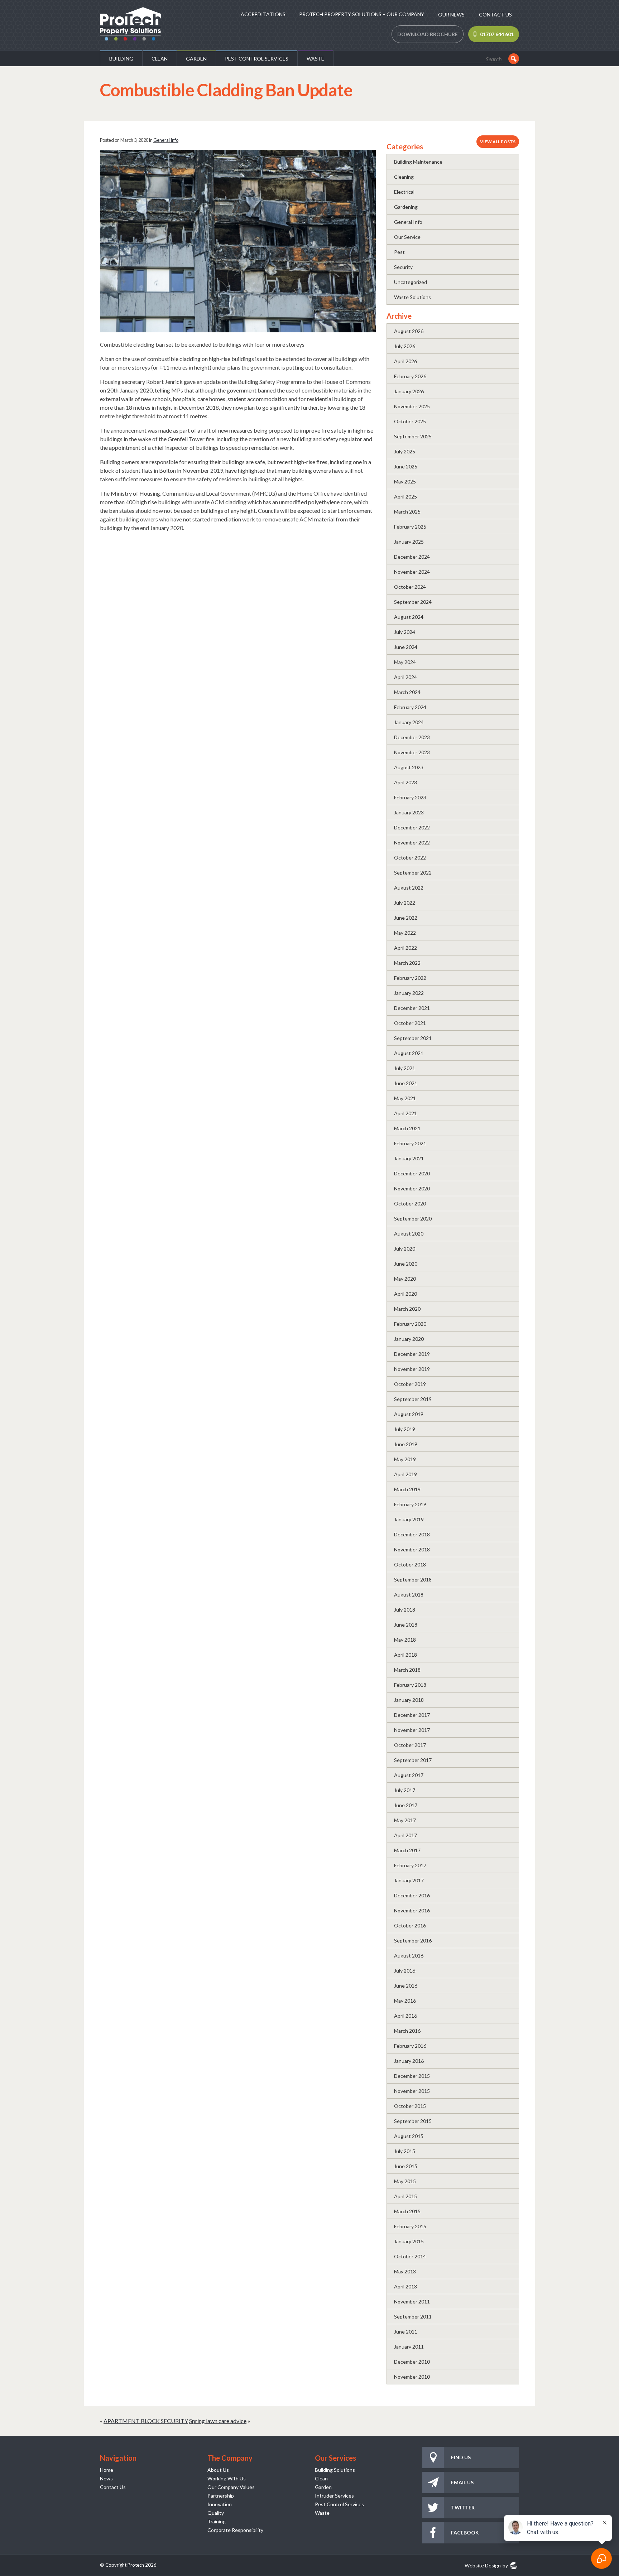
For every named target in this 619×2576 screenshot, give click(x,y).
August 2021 (409, 1053)
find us (461, 2457)
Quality (216, 2513)
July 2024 (405, 632)
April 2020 (406, 1294)
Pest (399, 252)
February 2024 (410, 707)
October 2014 (410, 2256)
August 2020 (409, 1234)
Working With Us (227, 2478)
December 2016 (412, 1895)
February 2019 (410, 1504)
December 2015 (412, 2076)
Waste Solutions (412, 297)
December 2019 (412, 1354)
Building (121, 59)
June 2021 (406, 1083)
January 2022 (409, 993)
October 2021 (410, 1023)
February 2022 (410, 978)
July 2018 (405, 1610)
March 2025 (407, 512)
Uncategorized (411, 282)
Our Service (407, 237)
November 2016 (412, 1910)
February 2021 (410, 1143)
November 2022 (412, 842)
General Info (166, 140)
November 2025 (412, 406)
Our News (451, 15)
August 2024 (409, 617)
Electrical (404, 192)
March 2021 (407, 1128)
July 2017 (405, 1790)
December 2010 (412, 2362)
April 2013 (406, 2286)
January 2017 (409, 1880)
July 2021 (405, 1068)
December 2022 (412, 827)
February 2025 (410, 527)
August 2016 (409, 1956)
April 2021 (406, 1113)
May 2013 (405, 2271)
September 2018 (413, 1580)
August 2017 (409, 1775)
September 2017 (413, 1760)
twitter (463, 2507)
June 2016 (406, 1986)
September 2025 (413, 436)
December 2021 (412, 1008)
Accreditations (263, 14)
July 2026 (405, 346)
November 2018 (412, 1549)
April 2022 (406, 948)
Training (217, 2521)
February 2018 (410, 1685)
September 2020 (413, 1219)
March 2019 (407, 1489)
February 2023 (410, 797)
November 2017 (412, 1730)
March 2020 (407, 1309)
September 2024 (413, 602)
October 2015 (410, 2106)
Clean (160, 59)
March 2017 (407, 1850)
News (106, 2478)
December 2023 (412, 737)
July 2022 (405, 903)
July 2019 (405, 1429)
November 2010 (412, 2377)
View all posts (498, 142)
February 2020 (410, 1324)
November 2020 (412, 1188)
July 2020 (405, 1249)
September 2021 (413, 1038)
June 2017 (406, 1805)
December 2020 (412, 1173)
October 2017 (410, 1745)
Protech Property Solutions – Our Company (362, 14)
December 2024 (412, 557)
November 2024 (412, 572)
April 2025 (406, 497)
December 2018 (412, 1534)
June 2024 (406, 647)
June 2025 (406, 466)
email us (462, 2482)
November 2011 (412, 2301)
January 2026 (409, 391)
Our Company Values (231, 2487)
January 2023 (409, 812)
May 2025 (405, 482)
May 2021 (405, 1098)
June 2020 (406, 1264)
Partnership (221, 2496)
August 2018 (409, 1595)
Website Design (483, 2565)
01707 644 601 (497, 34)
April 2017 (406, 1835)
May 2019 (405, 1459)
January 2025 (409, 542)
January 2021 (409, 1158)
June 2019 (406, 1444)
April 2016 (406, 2016)
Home (107, 2470)
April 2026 (406, 361)
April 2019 (406, 1474)
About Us (218, 2470)
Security (403, 267)
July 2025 (405, 451)
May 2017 (405, 1820)
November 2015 (412, 2091)
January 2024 (409, 722)
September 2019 (413, 1399)
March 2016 (407, 2031)
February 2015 (410, 2226)
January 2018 (409, 1700)
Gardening (406, 207)
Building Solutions (335, 2470)
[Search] (514, 59)
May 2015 (405, 2181)
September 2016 (413, 1941)
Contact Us (495, 15)
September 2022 (413, 873)
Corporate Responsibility (235, 2530)
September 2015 (413, 2121)
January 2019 (409, 1519)
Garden (196, 59)
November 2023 (412, 752)
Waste (315, 59)
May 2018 (405, 1640)
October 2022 (410, 858)
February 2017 (410, 1865)
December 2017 (412, 1715)
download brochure (428, 34)
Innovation (220, 2504)
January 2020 (409, 1339)
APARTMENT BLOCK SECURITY (146, 2421)
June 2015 (406, 2166)
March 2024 (407, 692)
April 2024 (406, 677)
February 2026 (410, 376)
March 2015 (407, 2211)
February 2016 (410, 2046)
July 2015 (405, 2151)
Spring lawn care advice (218, 2421)
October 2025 (410, 421)
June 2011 (406, 2332)
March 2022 (407, 963)
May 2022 (405, 933)
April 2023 (406, 782)
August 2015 (409, 2136)
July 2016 (405, 1971)
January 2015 (409, 2241)
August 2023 (409, 767)
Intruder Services (334, 2496)
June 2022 (406, 918)
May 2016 (405, 2001)
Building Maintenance (418, 162)
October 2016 (410, 1925)
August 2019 (409, 1414)
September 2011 (413, 2317)
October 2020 (410, 1203)
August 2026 (409, 331)
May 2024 (405, 662)
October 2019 (410, 1384)
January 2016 (409, 2061)
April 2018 (406, 1655)
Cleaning (404, 177)
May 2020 (405, 1279)
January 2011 (409, 2347)
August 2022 (409, 888)
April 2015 (406, 2196)
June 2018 (406, 1625)
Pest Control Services (257, 59)
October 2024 (410, 587)
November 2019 (412, 1369)
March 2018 (407, 1670)
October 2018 (410, 1564)
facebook (465, 2532)
